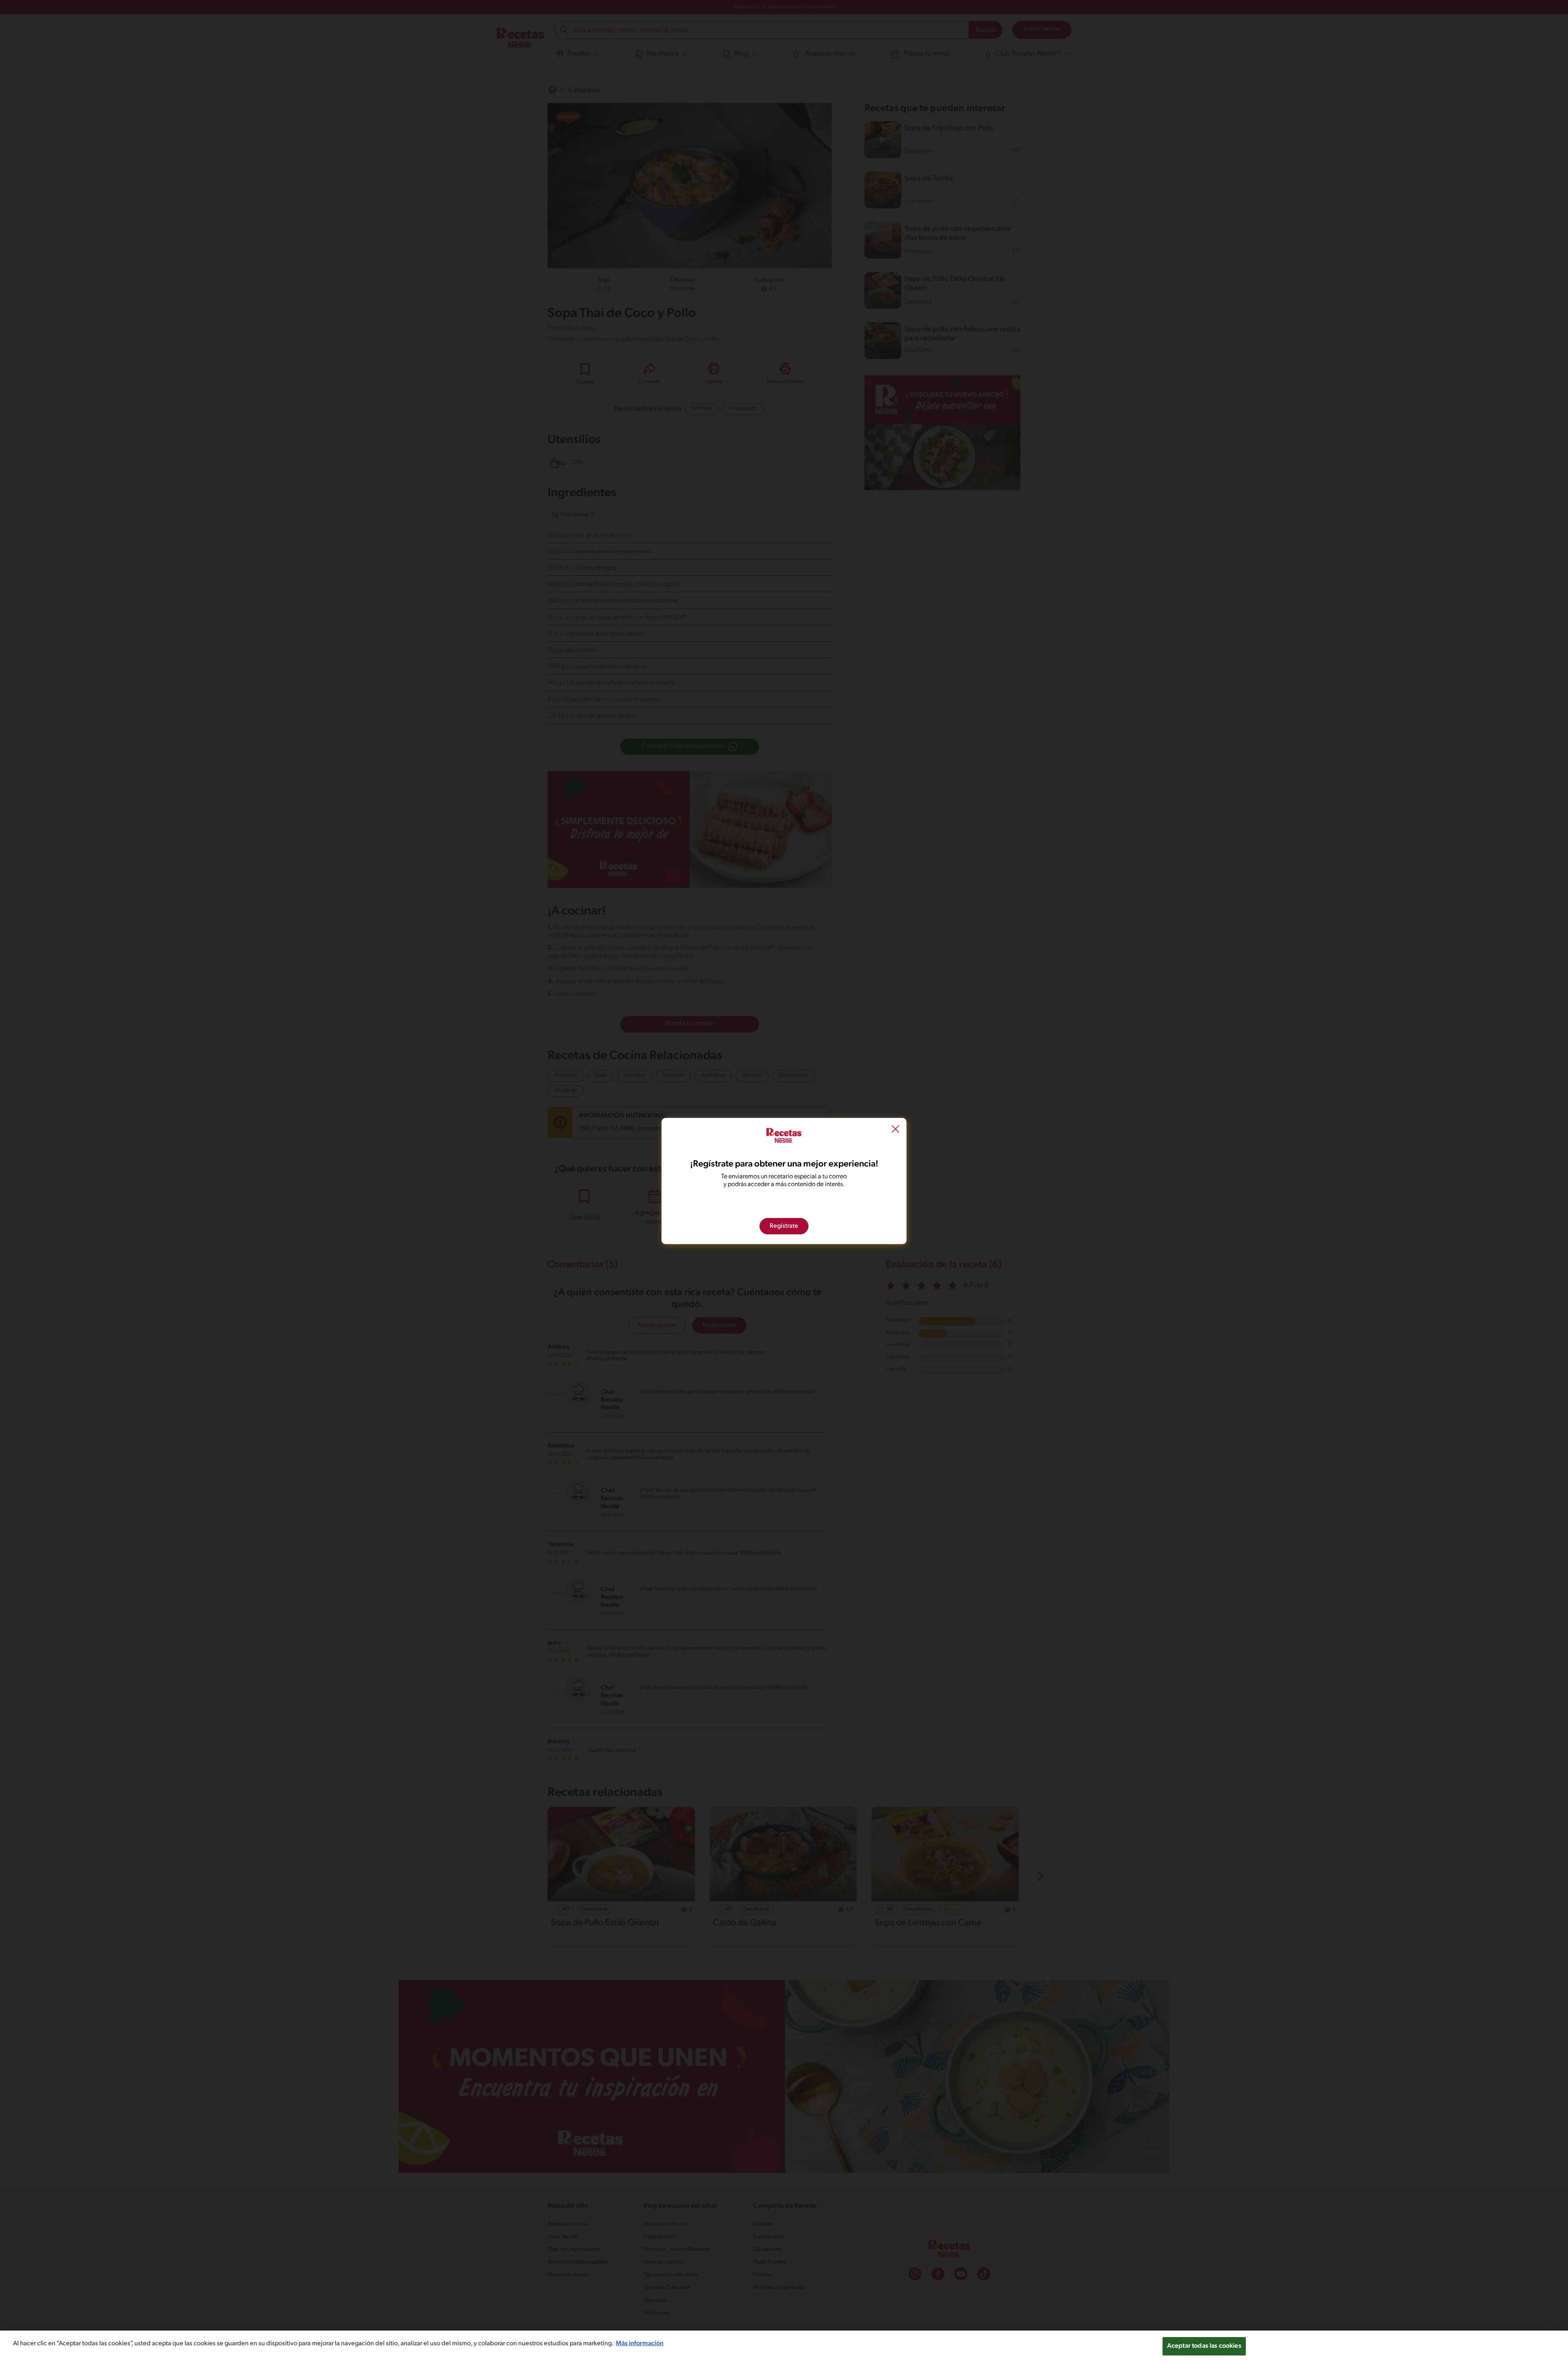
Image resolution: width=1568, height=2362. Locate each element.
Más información (640, 2344)
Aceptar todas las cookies (1204, 2346)
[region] (784, 2346)
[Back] (895, 1130)
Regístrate (784, 1226)
